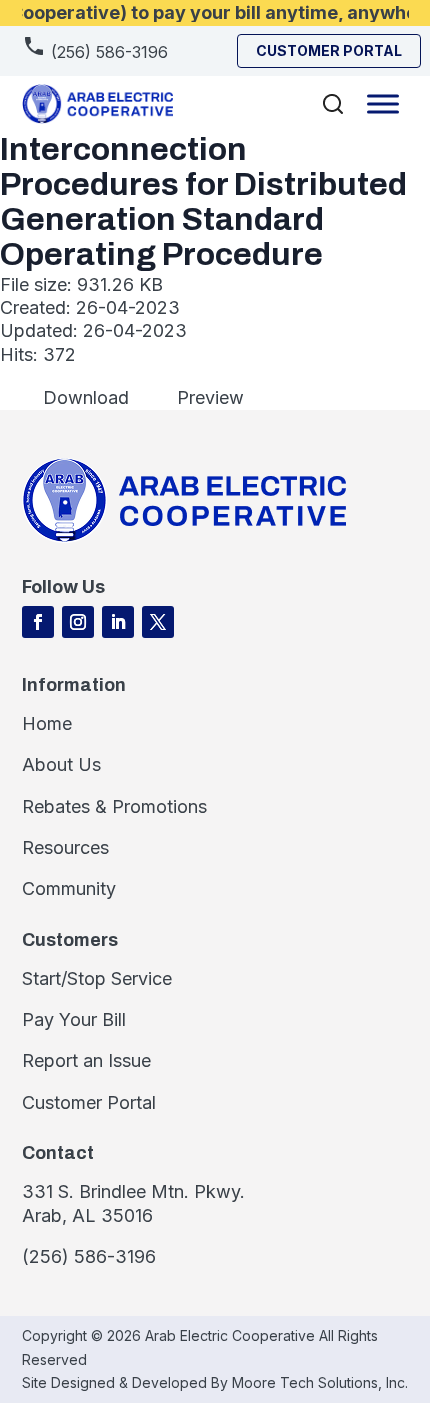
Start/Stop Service (97, 978)
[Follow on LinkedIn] (118, 622)
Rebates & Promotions (114, 806)
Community (69, 888)
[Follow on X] (158, 622)
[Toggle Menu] (383, 103)
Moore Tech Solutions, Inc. (320, 1382)
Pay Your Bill (74, 1019)
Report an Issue (86, 1060)
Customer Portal (89, 1102)
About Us (61, 764)
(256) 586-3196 (107, 52)
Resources (65, 847)
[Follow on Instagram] (78, 622)
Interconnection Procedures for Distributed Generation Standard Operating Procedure (203, 202)
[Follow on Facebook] (38, 622)
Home (47, 723)
